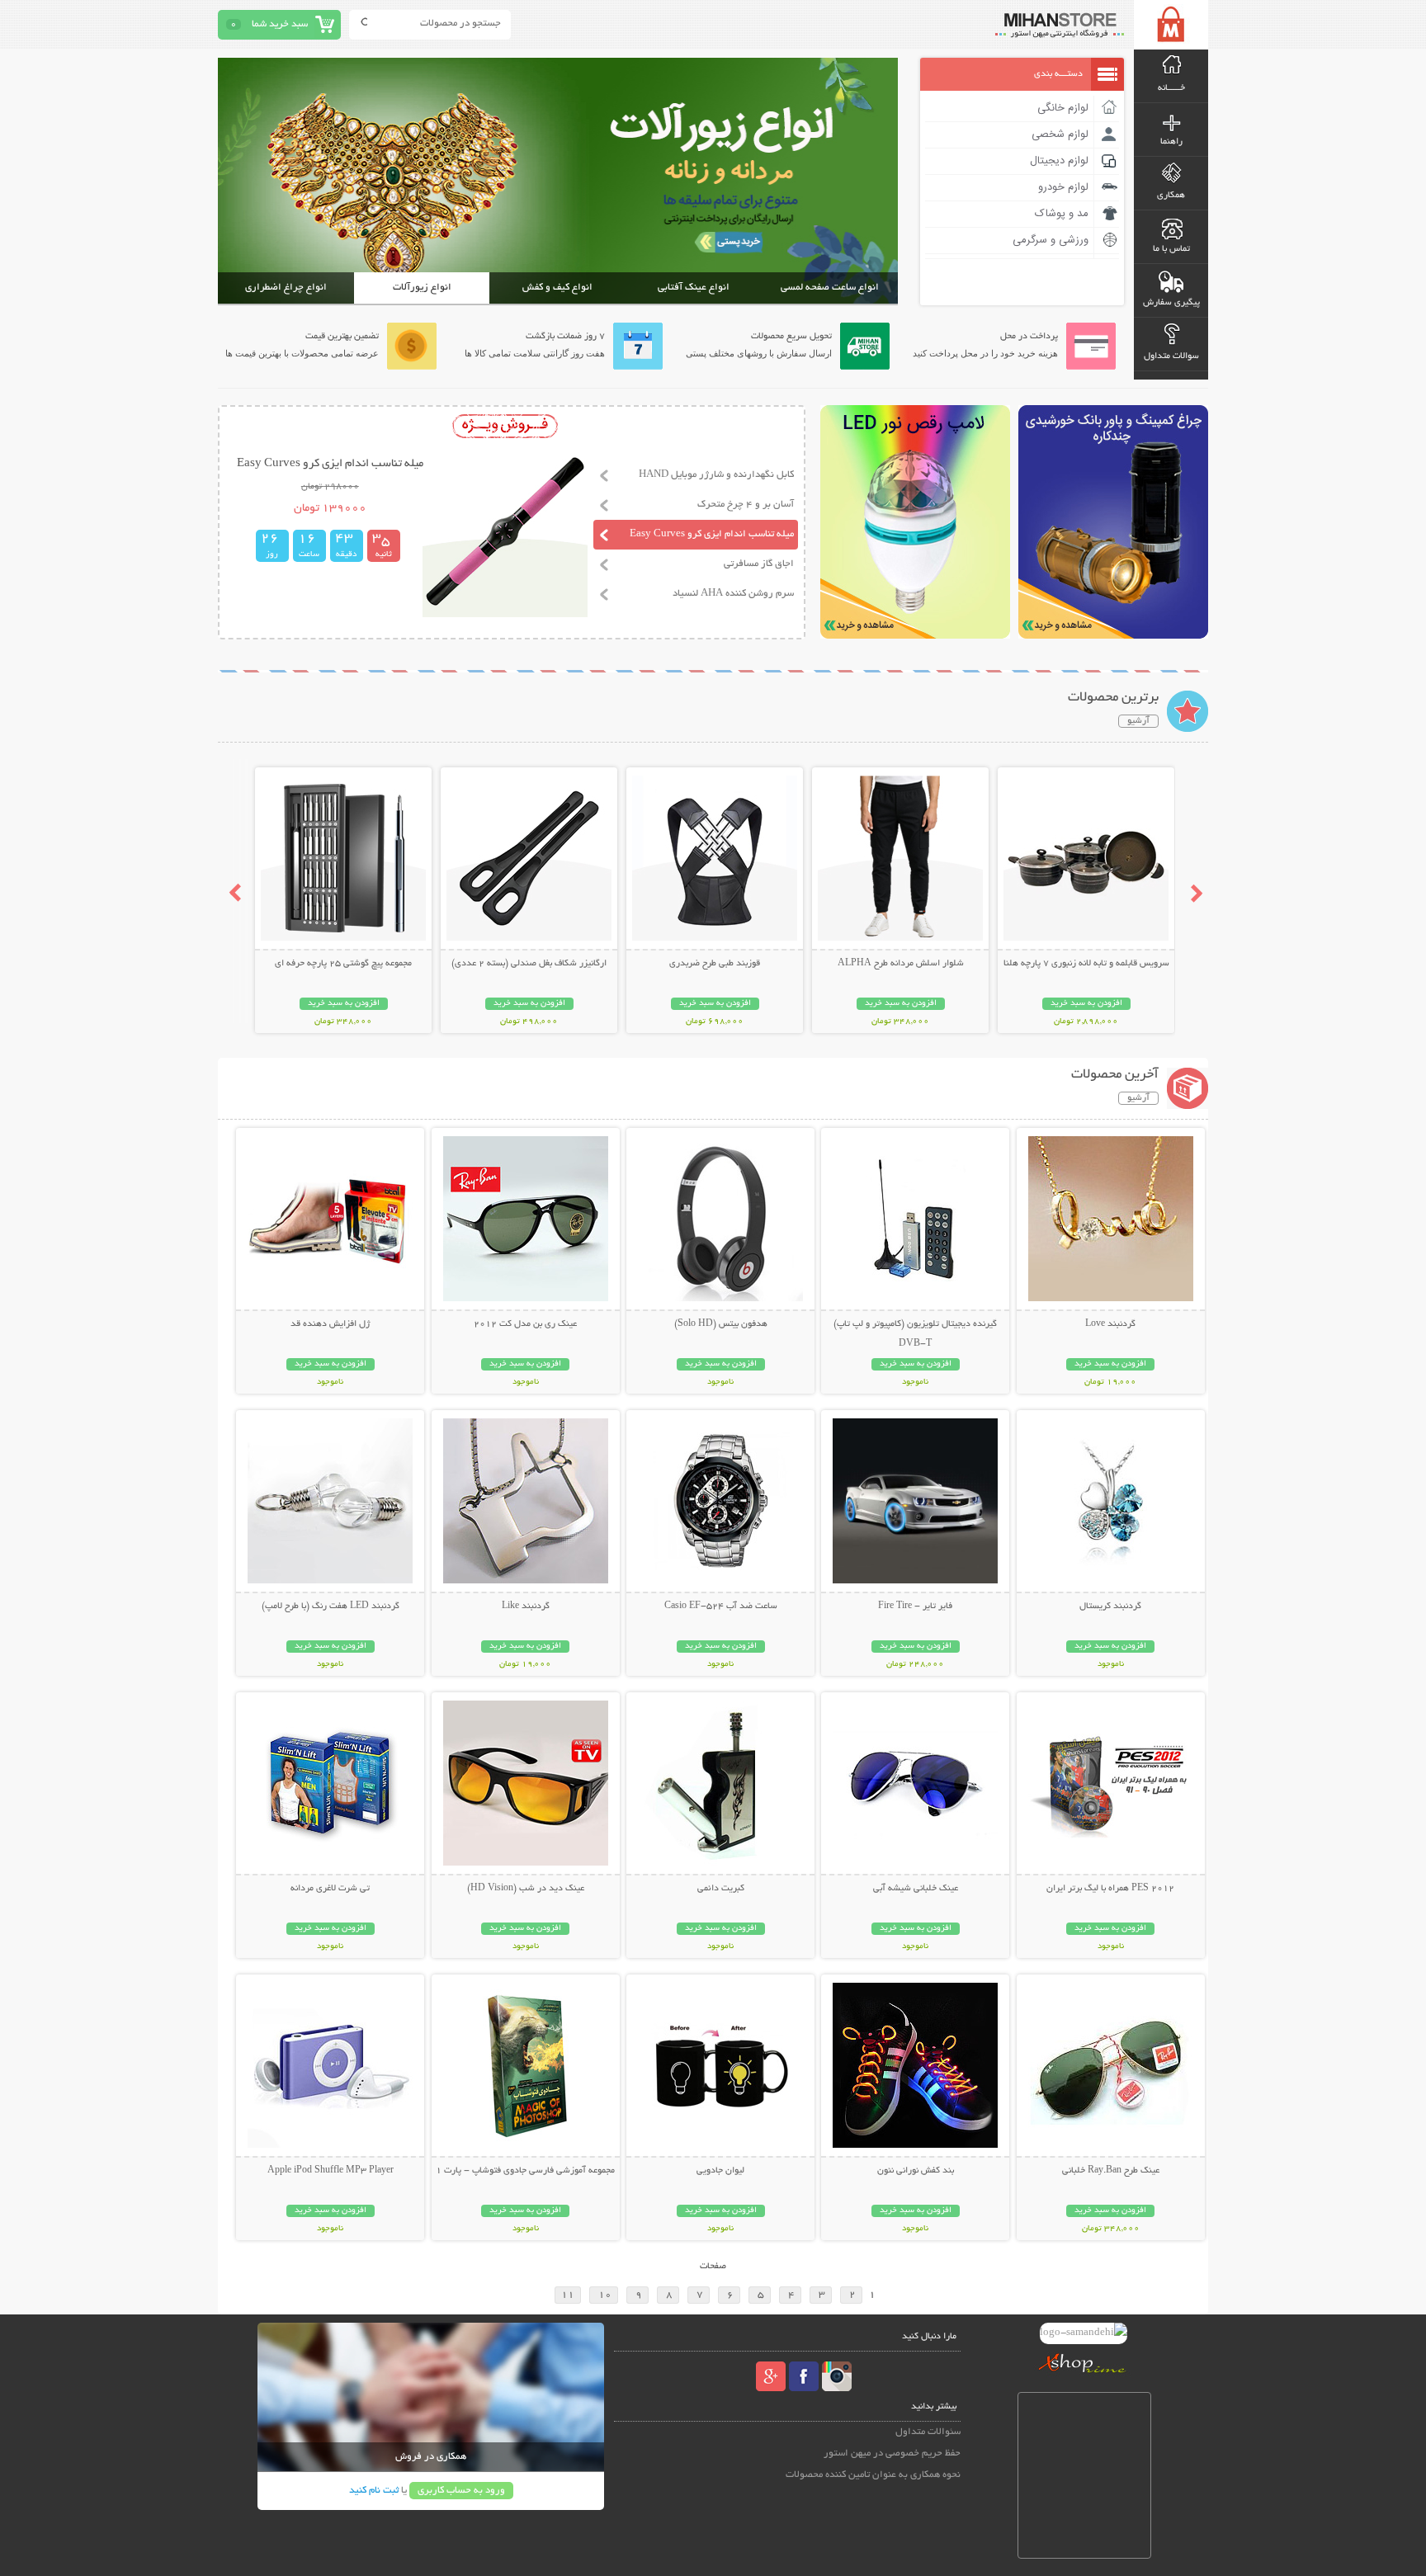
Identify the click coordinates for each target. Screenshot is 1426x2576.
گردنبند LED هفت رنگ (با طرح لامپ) (331, 1606)
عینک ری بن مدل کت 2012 (525, 1324)
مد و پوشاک (1062, 214)
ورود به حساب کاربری (461, 2491)
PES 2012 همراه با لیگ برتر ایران (1110, 1889)
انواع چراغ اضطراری (286, 288)
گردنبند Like (526, 1606)
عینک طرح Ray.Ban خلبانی (1111, 2171)
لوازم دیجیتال (1059, 161)
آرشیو (1138, 721)
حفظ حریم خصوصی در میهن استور (892, 2453)
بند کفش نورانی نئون (916, 2171)
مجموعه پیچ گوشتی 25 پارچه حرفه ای (343, 964)
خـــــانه (1171, 88)
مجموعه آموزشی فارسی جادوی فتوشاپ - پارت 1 (525, 2171)
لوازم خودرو (1063, 187)
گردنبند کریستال (1110, 1606)
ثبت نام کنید (374, 2491)
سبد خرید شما (280, 24)
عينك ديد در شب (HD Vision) (526, 1889)
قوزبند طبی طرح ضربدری (715, 964)
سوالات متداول (1171, 356)
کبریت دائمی (721, 1889)
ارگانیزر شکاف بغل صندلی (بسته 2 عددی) (529, 964)
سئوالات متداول (928, 2432)
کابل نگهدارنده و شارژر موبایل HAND (716, 475)
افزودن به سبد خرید (1086, 1004)
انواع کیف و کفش (557, 288)
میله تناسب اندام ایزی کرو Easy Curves (712, 534)
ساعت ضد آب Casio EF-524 (721, 1606)
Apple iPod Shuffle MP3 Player (331, 2171)
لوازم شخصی (1060, 134)
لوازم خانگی (1063, 108)
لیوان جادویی (720, 2171)
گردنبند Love (1110, 1324)
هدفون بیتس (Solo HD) (721, 1324)
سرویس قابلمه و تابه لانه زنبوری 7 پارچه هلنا (1086, 964)
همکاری (1171, 196)
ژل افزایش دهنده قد (330, 1324)
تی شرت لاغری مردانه (330, 1889)
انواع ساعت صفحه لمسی (830, 288)
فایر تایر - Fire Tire (915, 1606)
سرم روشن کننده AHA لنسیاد (733, 594)
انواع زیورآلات (422, 288)
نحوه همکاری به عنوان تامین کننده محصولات (873, 2475)
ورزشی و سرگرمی (1051, 240)
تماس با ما (1171, 249)
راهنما (1171, 142)
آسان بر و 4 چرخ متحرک (746, 505)
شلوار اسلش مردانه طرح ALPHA (901, 964)
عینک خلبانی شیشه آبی (916, 1889)
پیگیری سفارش (1171, 303)
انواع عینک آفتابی (694, 288)
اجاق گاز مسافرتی (759, 564)
